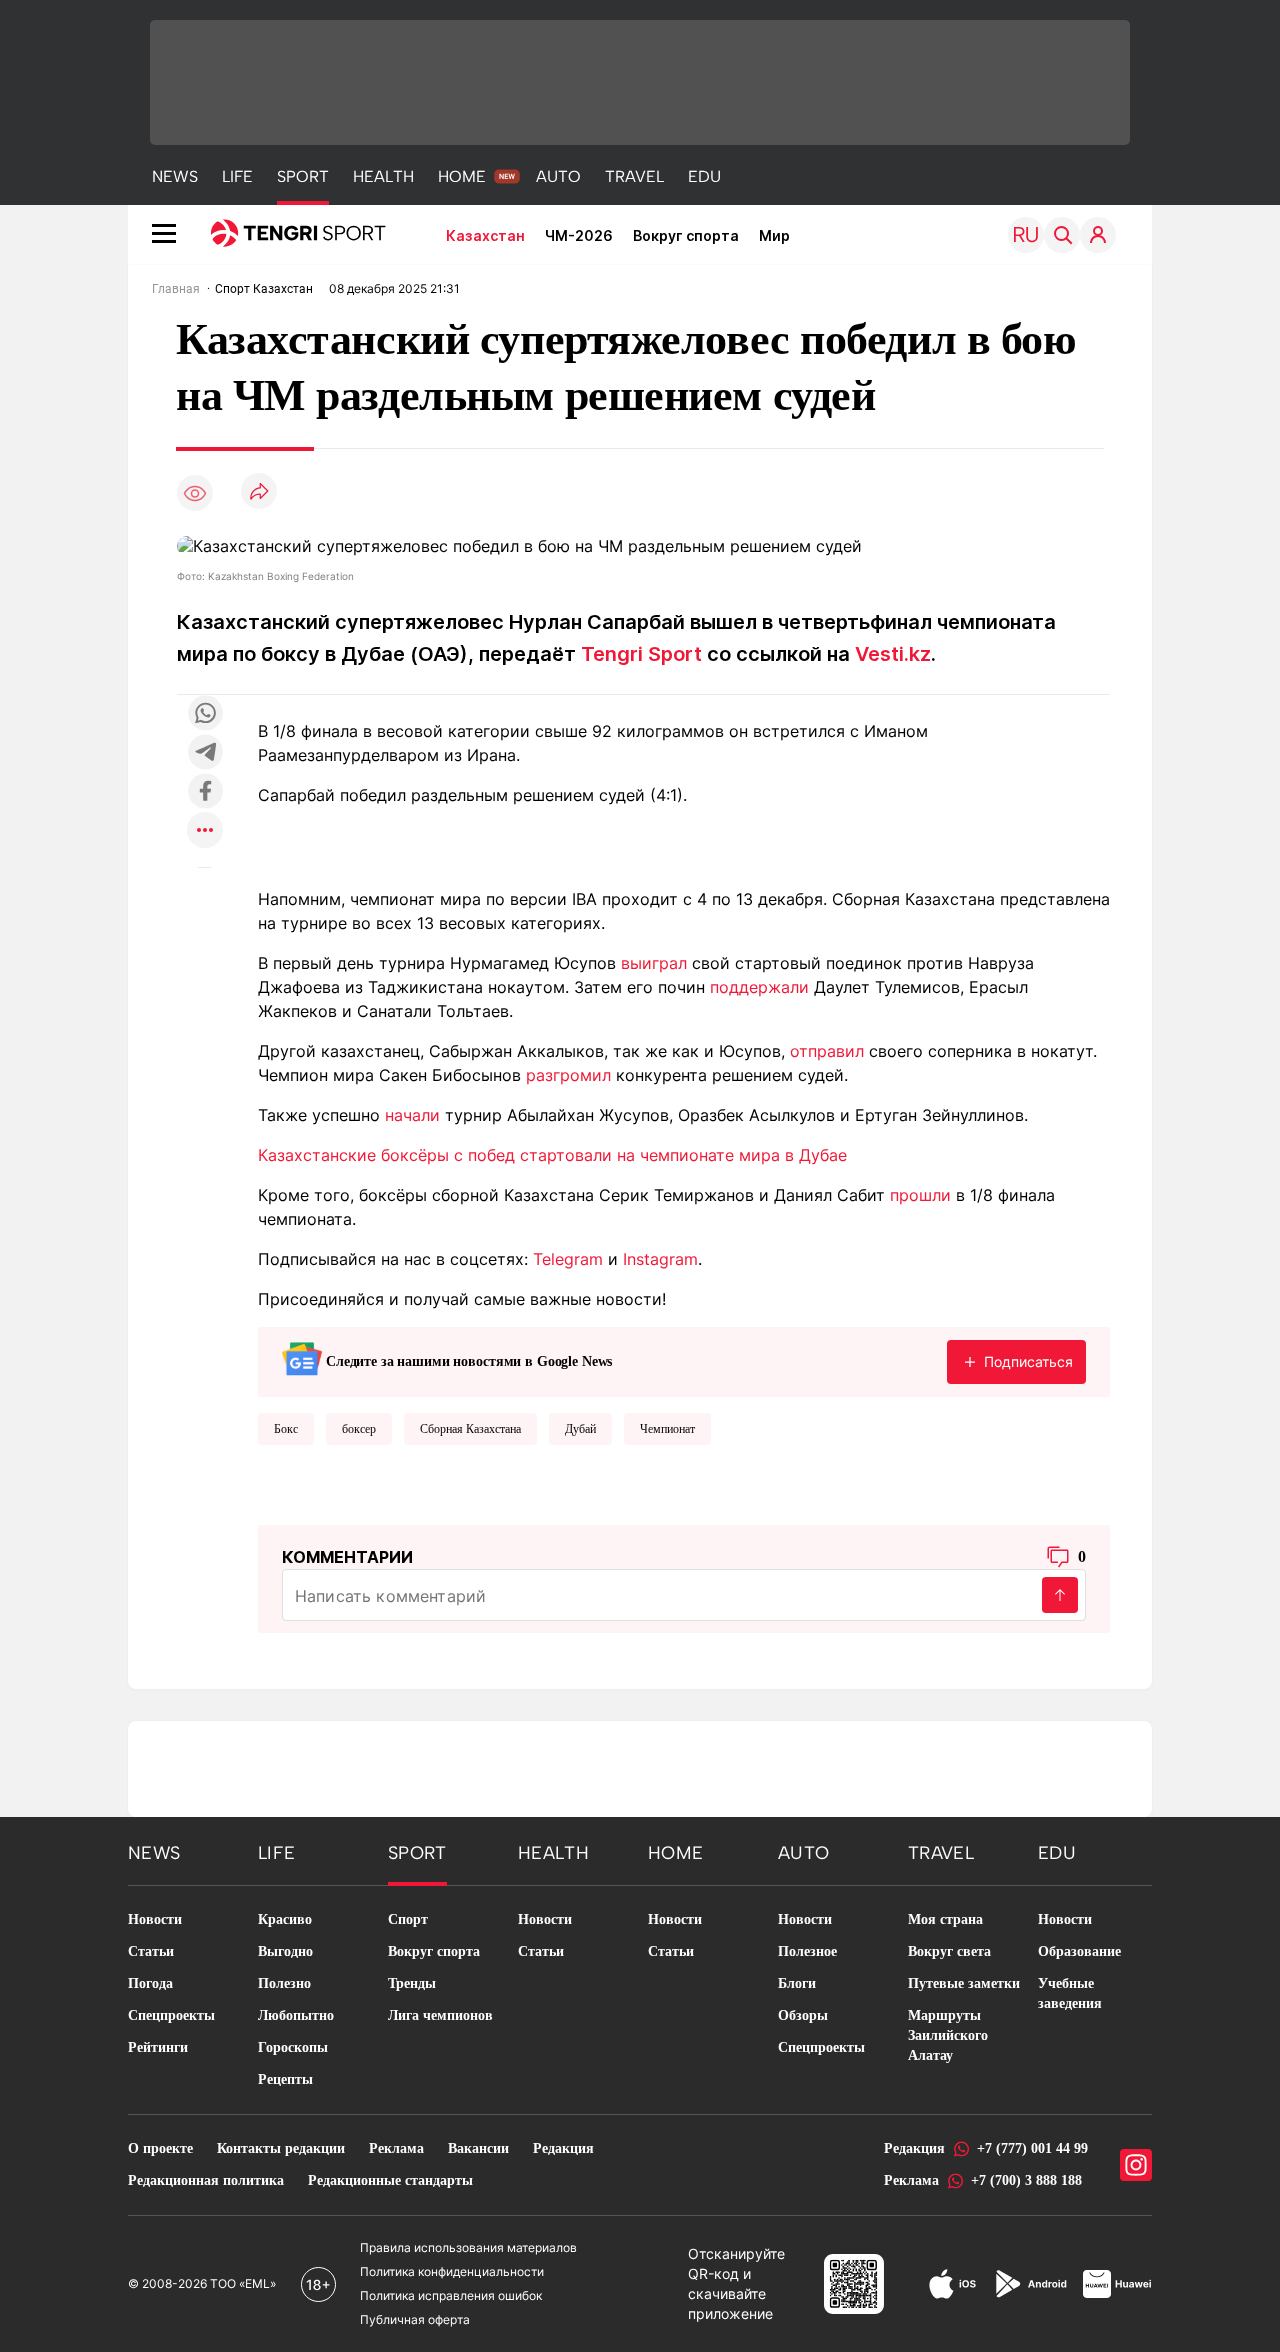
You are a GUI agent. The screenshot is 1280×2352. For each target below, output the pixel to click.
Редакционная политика (206, 2180)
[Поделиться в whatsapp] (205, 714)
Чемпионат (667, 1429)
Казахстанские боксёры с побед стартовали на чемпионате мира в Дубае (552, 1155)
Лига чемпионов (440, 2015)
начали (412, 1115)
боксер (359, 1429)
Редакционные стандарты (390, 2180)
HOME (462, 176)
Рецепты (285, 2079)
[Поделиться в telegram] (205, 753)
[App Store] (952, 2284)
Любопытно (296, 2015)
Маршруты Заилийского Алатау (948, 2035)
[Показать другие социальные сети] (205, 831)
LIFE (237, 176)
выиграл (654, 963)
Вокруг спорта (686, 235)
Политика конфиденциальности (452, 2271)
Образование (1079, 1951)
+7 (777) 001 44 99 (1032, 2148)
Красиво (285, 1919)
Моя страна (945, 1919)
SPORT (303, 176)
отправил (827, 1051)
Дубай (580, 1429)
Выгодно (285, 1951)
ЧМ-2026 (579, 235)
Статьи (151, 1951)
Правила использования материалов (468, 2247)
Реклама (396, 2148)
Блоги (797, 1983)
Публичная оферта (415, 2319)
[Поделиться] (259, 492)
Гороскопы (293, 2047)
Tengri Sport (641, 654)
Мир (774, 235)
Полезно (284, 1983)
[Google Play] (1030, 2284)
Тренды (412, 1983)
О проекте (160, 2148)
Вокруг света (949, 1951)
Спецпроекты (171, 2015)
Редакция (563, 2148)
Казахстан (485, 235)
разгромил (568, 1075)
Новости (155, 1919)
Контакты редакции (281, 2148)
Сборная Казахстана (470, 1429)
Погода (150, 1983)
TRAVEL (634, 176)
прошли (920, 1195)
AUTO (558, 176)
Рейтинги (158, 2047)
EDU (704, 176)
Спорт (408, 1919)
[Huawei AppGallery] (1117, 2284)
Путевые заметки (964, 1983)
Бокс (286, 1429)
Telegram (568, 1259)
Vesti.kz (893, 654)
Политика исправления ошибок (451, 2295)
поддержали (759, 987)
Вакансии (478, 2148)
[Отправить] (1060, 1595)
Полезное (807, 1951)
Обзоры (803, 2015)
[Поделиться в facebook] (205, 792)
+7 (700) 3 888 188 (1026, 2180)
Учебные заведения (1070, 1993)
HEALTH (383, 176)
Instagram (660, 1259)
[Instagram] (1136, 2165)
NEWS (175, 176)
